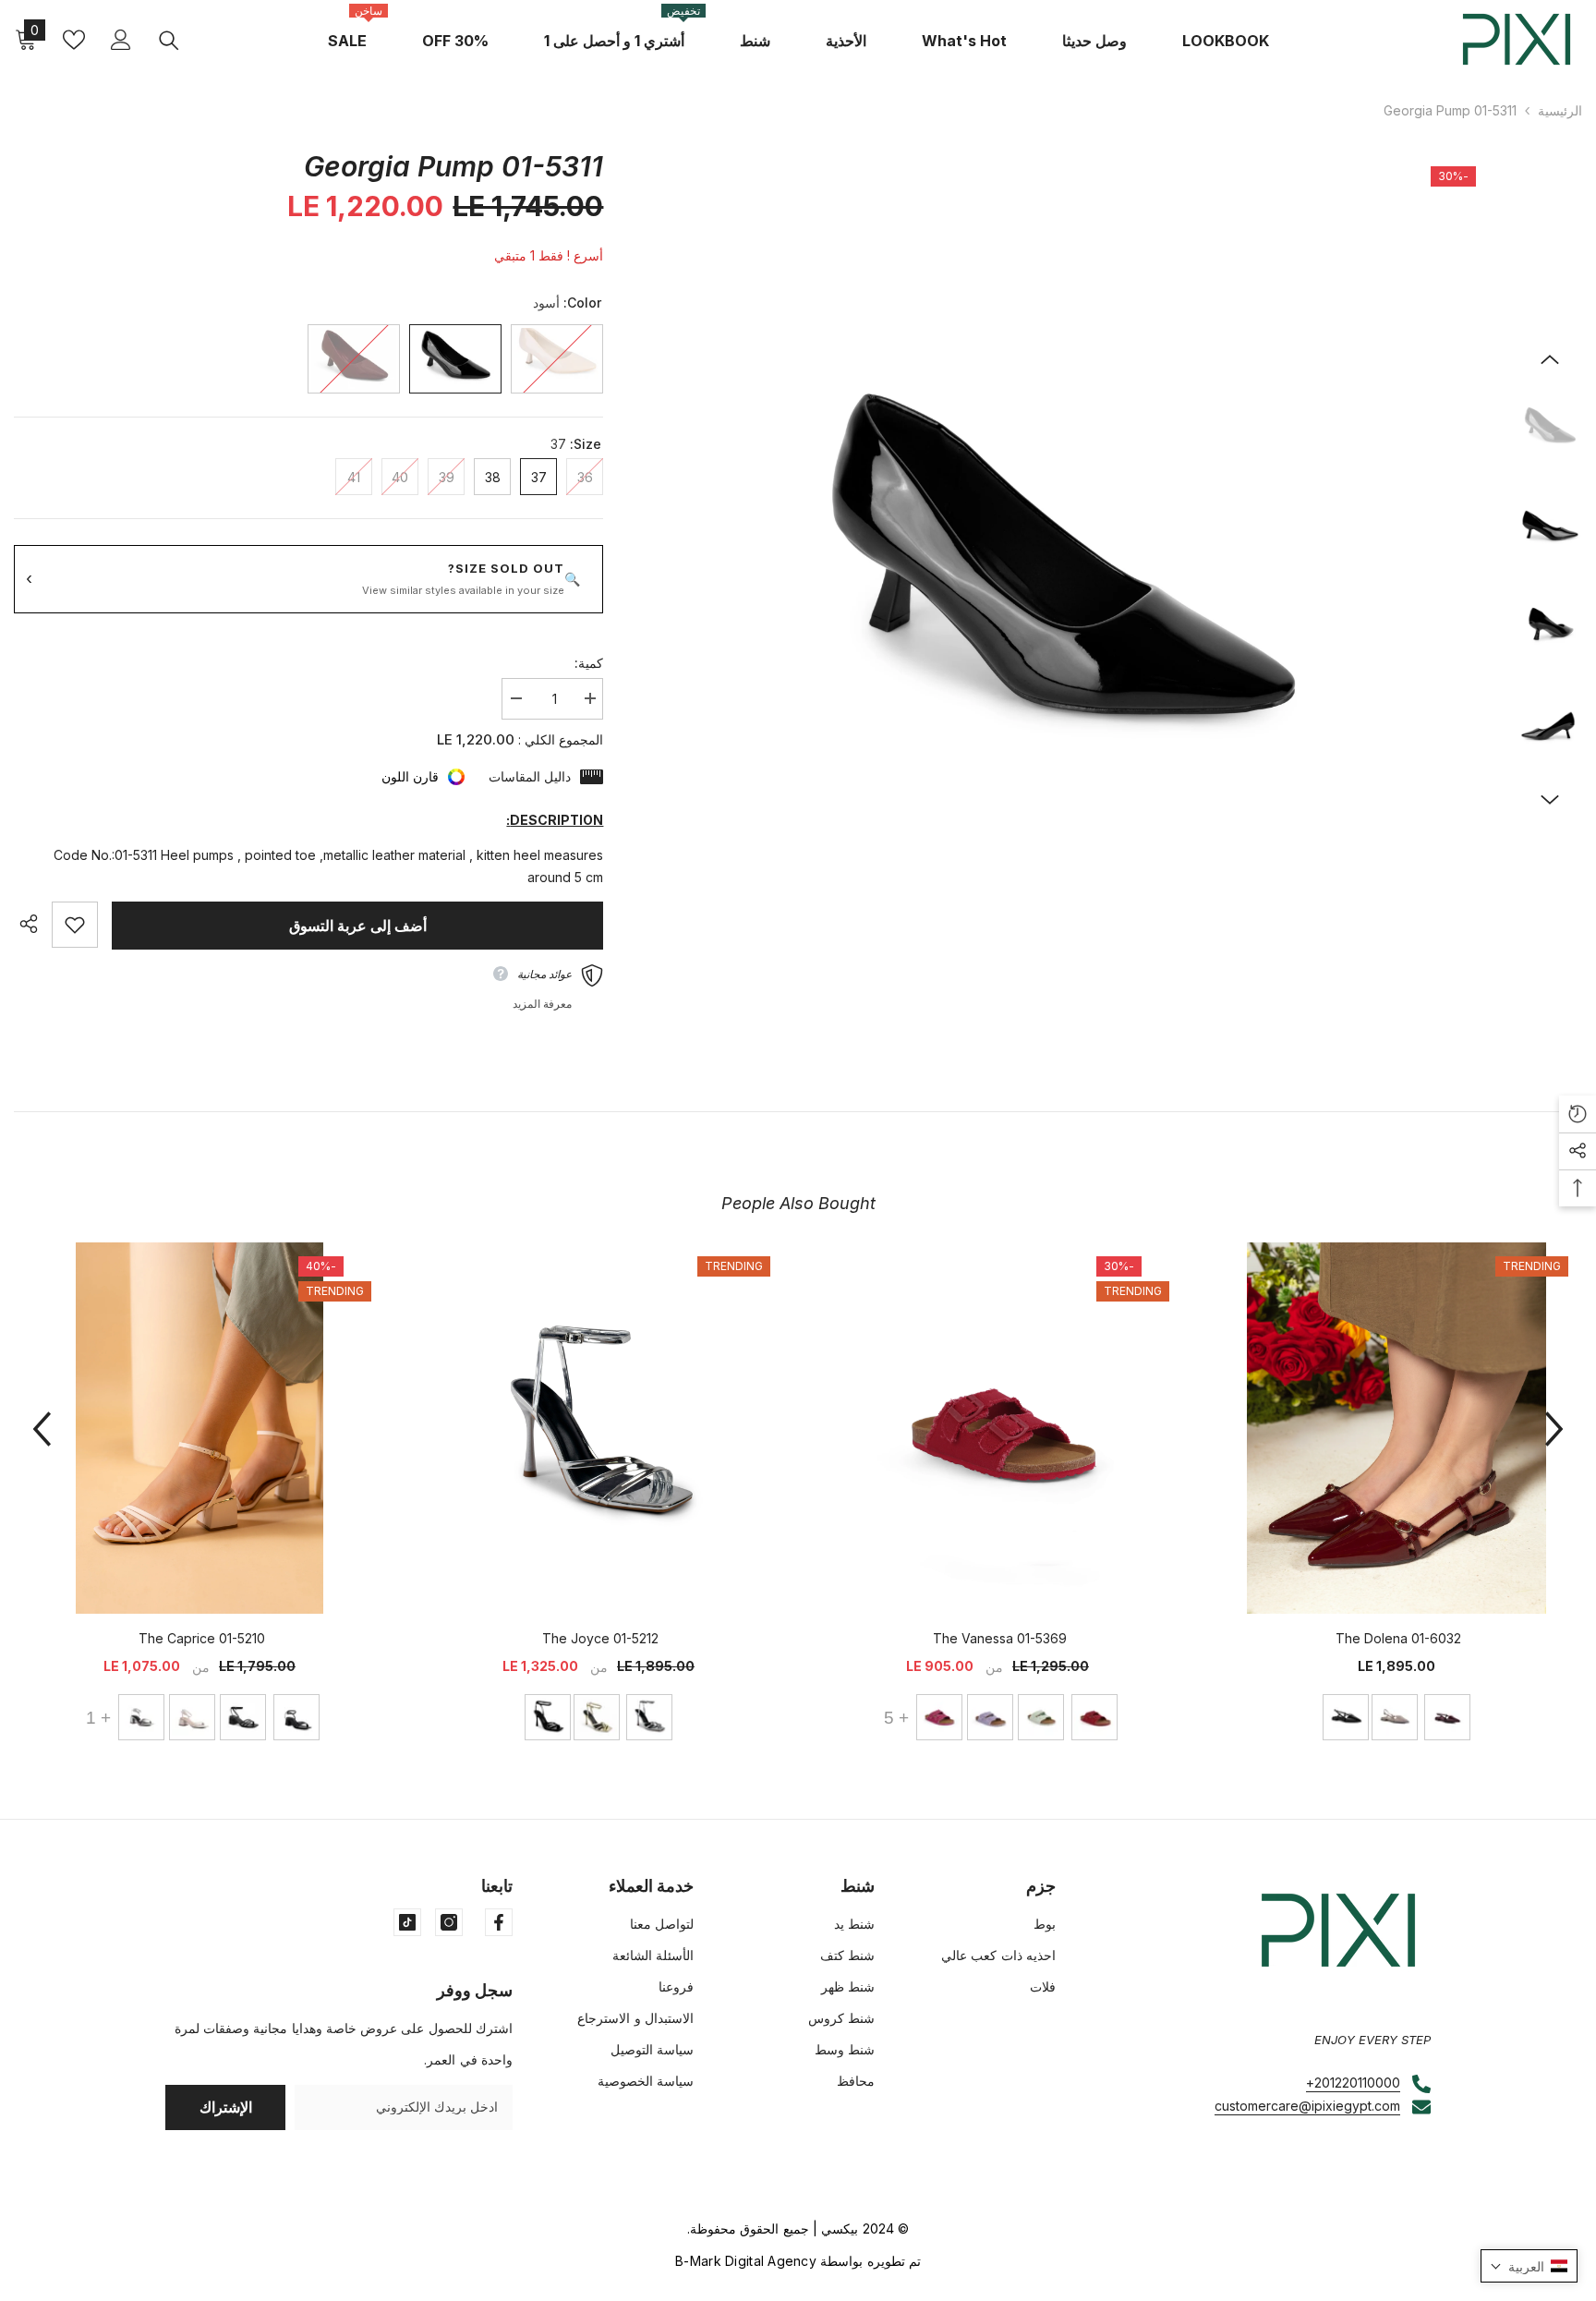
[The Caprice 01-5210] (199, 1428)
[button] (1529, 2266)
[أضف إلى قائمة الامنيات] (75, 925)
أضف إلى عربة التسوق (358, 926)
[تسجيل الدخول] (121, 40)
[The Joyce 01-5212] (598, 1428)
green (1041, 1717)
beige (1395, 1717)
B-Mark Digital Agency (746, 2261)
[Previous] (1550, 359)
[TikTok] (407, 1922)
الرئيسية (1560, 110)
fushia (939, 1717)
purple (990, 1717)
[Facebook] (499, 1922)
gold (597, 1717)
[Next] (1550, 800)
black (1346, 1717)
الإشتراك (226, 2107)
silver (649, 1717)
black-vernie (243, 1717)
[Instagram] (449, 1922)
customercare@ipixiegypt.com (1307, 2106)
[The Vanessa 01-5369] (997, 1428)
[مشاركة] (33, 924)
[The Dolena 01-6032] (1396, 1428)
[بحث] (169, 40)
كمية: (589, 663)
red (1447, 1717)
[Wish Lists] (74, 40)
